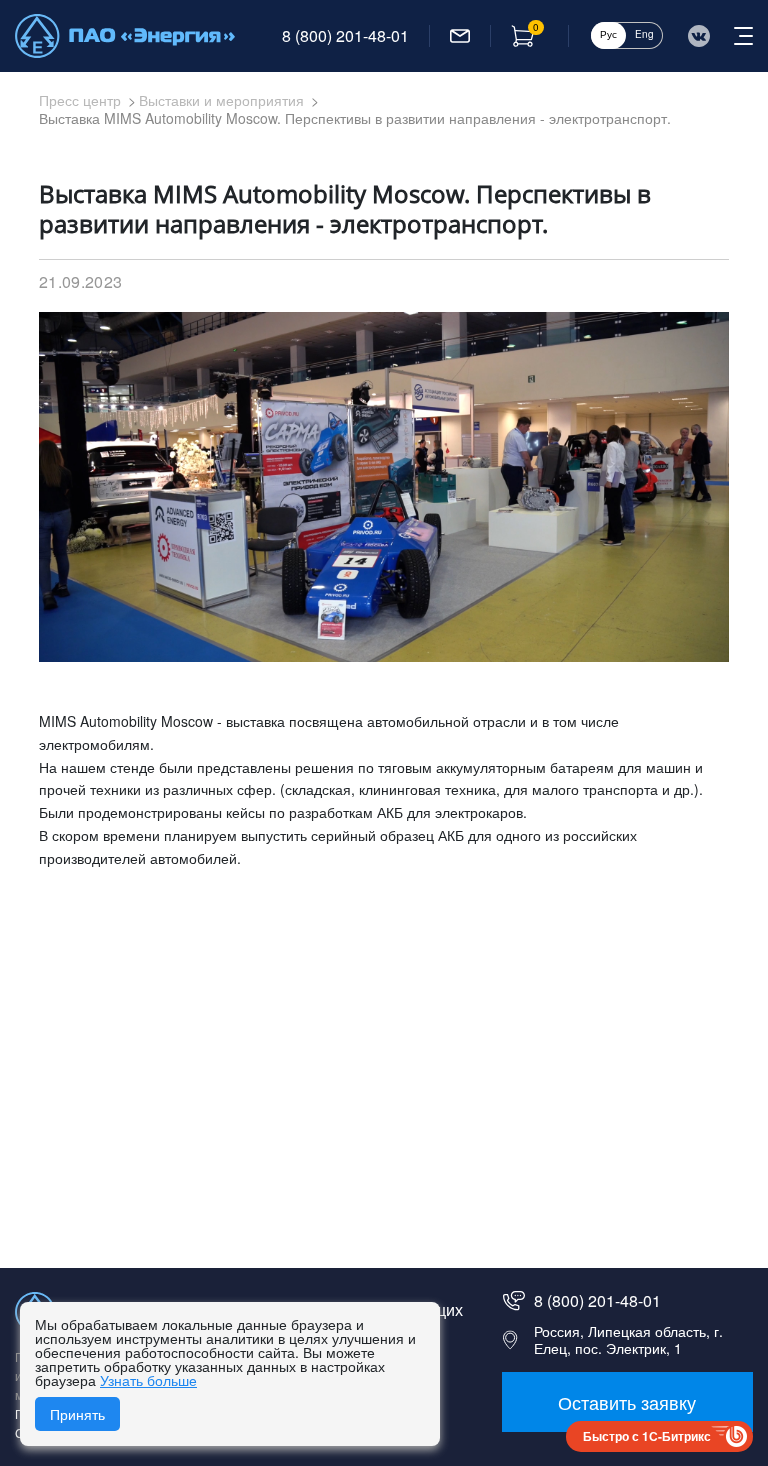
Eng (644, 34)
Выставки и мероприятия (221, 100)
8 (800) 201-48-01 (345, 36)
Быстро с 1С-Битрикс (647, 1436)
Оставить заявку (627, 1402)
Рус (608, 34)
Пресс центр (80, 100)
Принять (77, 1414)
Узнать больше (148, 1380)
